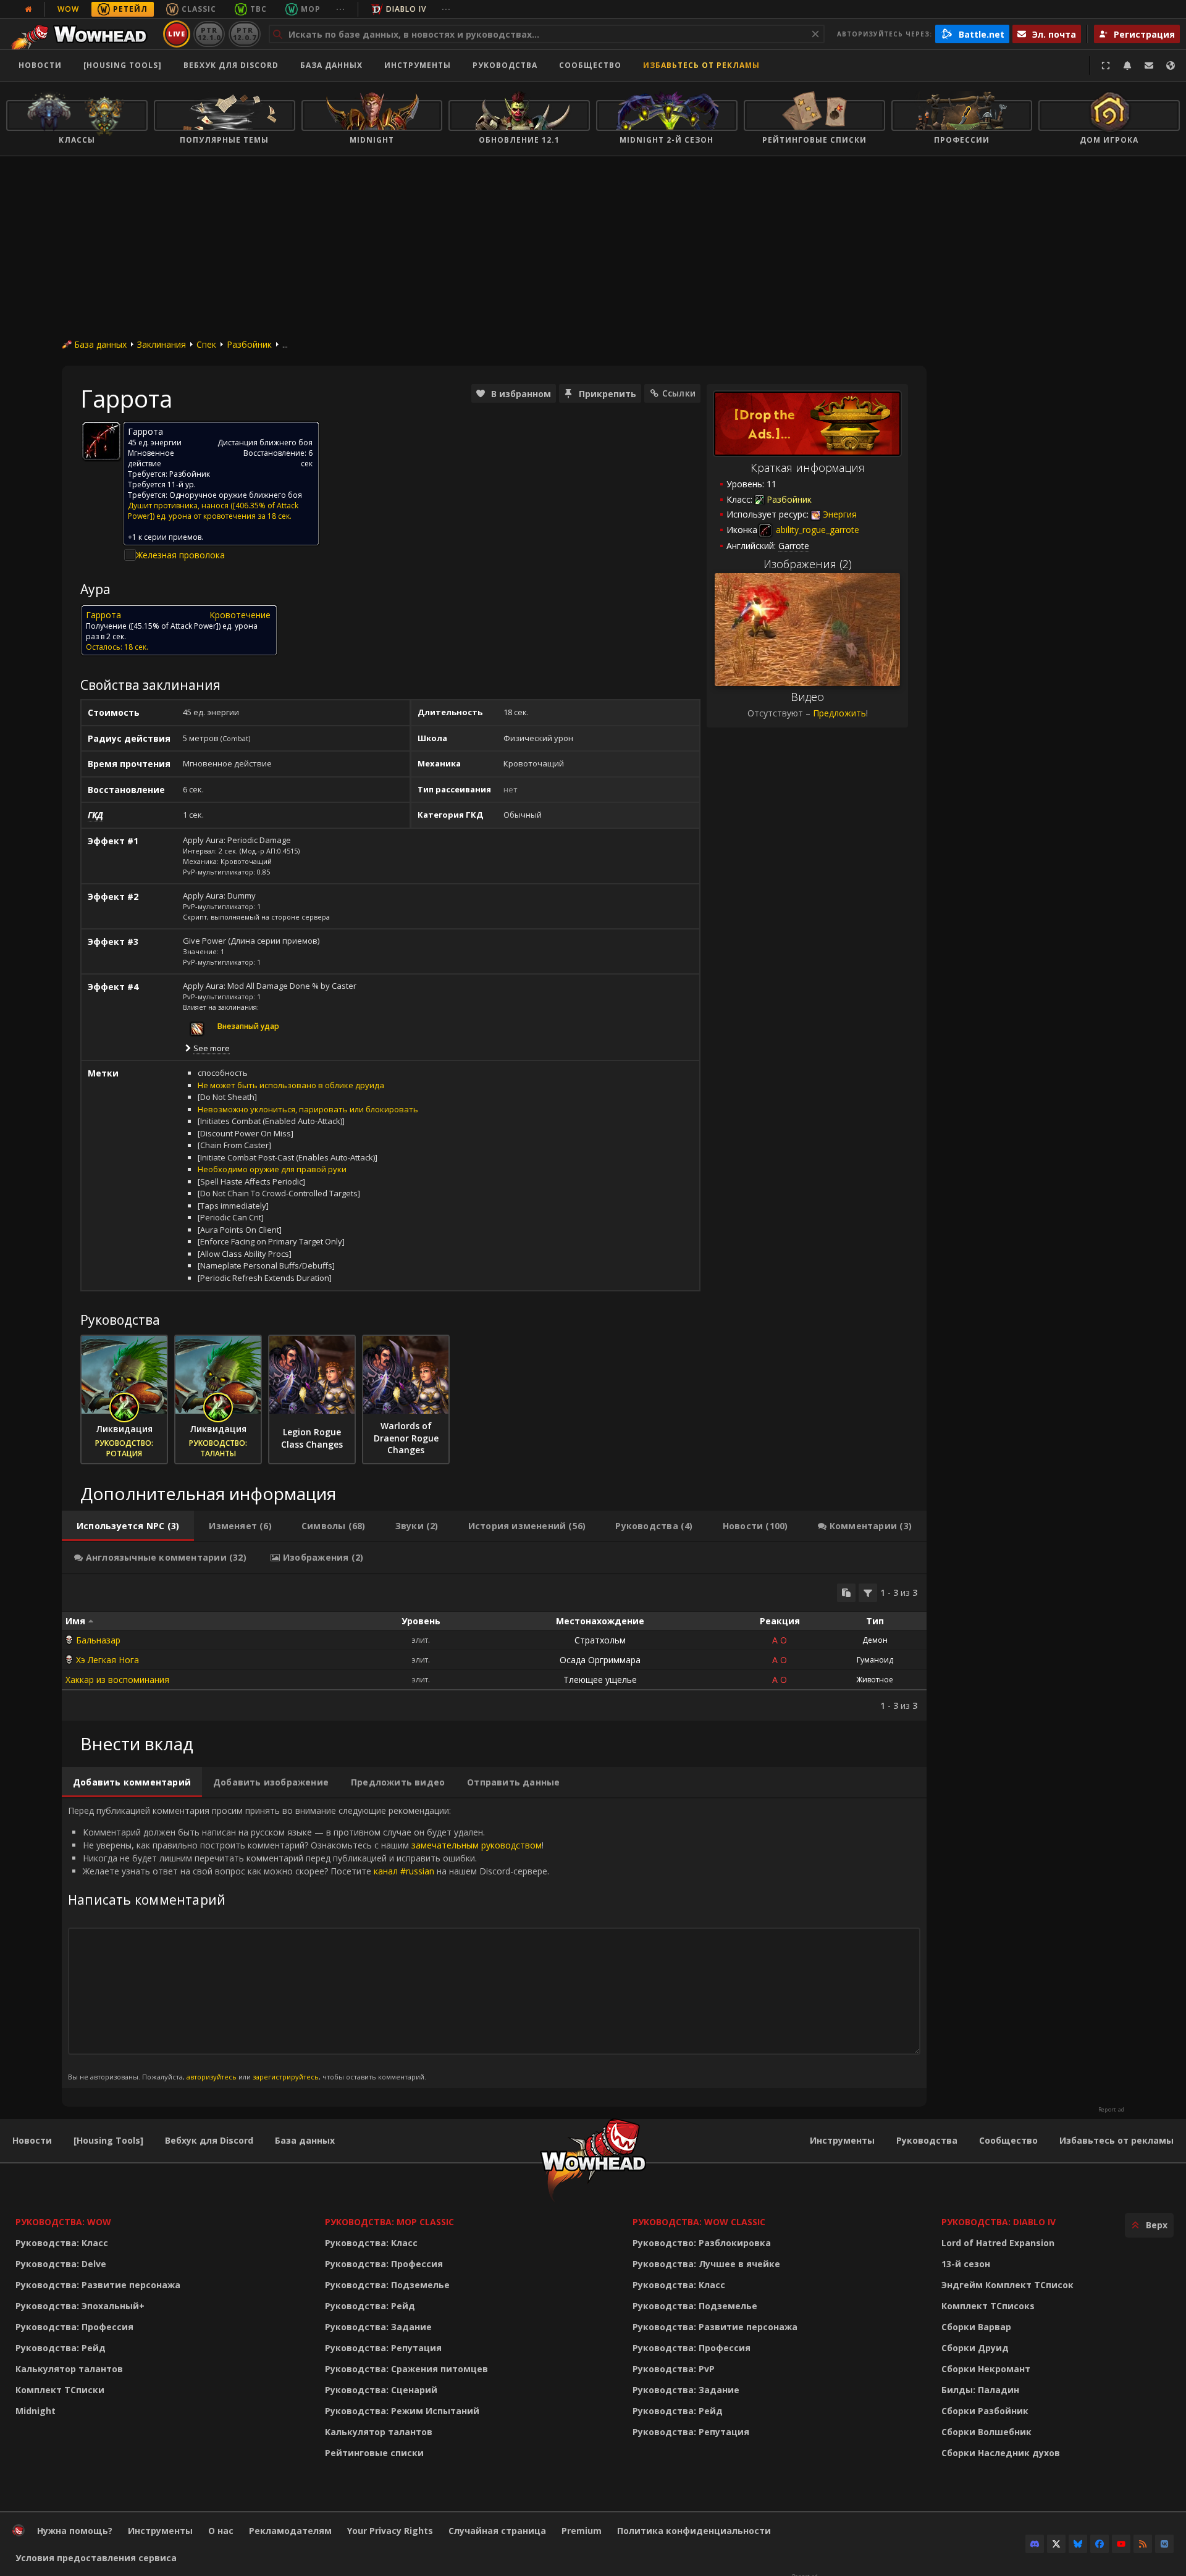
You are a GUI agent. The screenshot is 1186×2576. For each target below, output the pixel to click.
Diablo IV (406, 9)
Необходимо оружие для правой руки (272, 1169)
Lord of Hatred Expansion (998, 2243)
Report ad (1111, 2110)
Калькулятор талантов (69, 2369)
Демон (875, 1640)
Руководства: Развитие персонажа (98, 2285)
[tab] (128, 1526)
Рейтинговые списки (374, 2453)
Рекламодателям (290, 2531)
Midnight (36, 2411)
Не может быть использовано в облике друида (291, 1085)
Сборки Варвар (976, 2327)
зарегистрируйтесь (286, 2077)
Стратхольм (600, 1640)
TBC (259, 9)
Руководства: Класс (62, 2243)
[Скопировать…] (846, 1593)
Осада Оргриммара (600, 1660)
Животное (875, 1680)
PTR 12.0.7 (244, 34)
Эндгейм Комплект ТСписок (1007, 2285)
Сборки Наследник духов (1001, 2453)
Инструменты (842, 2140)
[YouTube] (1121, 2544)
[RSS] (1143, 2544)
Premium (582, 2531)
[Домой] (82, 34)
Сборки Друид (975, 2348)
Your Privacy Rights (390, 2531)
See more (212, 1048)
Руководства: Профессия (74, 2327)
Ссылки (679, 393)
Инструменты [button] (418, 65)
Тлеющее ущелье (600, 1680)
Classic (199, 9)
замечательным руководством (477, 1845)
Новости (40, 65)
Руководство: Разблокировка (702, 2243)
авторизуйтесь (212, 2077)
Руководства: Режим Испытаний (402, 2411)
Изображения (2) (808, 564)
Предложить (839, 713)
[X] (1056, 2544)
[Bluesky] (1078, 2544)
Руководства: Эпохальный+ (80, 2306)
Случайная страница (497, 2531)
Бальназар (98, 1640)
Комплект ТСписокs (988, 2306)
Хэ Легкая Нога (107, 1660)
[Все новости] (28, 9)
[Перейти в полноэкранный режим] (1106, 65)
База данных (331, 65)
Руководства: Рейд (61, 2348)
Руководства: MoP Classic (389, 2222)
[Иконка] (101, 441)
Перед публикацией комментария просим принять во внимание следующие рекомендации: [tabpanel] (309, 1943)
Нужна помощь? (75, 2531)
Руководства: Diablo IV (999, 2222)
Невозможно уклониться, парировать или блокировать (308, 1109)
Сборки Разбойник (985, 2411)
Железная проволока (180, 555)
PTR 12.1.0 (209, 34)
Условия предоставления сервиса (96, 2558)
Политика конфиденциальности (694, 2531)
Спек (206, 344)
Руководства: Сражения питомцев (406, 2369)
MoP (311, 9)
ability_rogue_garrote (816, 530)
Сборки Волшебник (986, 2432)
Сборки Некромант (986, 2369)
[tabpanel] (494, 1647)
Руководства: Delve (61, 2264)
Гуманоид (875, 1660)
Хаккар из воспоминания (117, 1680)
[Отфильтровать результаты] (868, 1593)
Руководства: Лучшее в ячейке (706, 2264)
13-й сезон (966, 2264)
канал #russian (404, 1871)
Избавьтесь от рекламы (701, 65)
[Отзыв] (1149, 65)
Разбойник (249, 344)
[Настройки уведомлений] (1127, 65)
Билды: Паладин (980, 2390)
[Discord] (1035, 2544)
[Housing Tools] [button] (123, 65)
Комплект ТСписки (60, 2390)
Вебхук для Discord (231, 65)
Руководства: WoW (63, 2222)
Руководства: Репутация (383, 2348)
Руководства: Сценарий (381, 2390)
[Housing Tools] (108, 2140)
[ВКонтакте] (1164, 2544)
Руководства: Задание (378, 2327)
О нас (221, 2531)
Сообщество (590, 65)
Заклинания (162, 344)
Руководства (505, 65)
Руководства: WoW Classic (699, 2222)
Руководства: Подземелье (387, 2285)
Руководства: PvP (674, 2369)
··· (341, 9)
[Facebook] (1100, 2544)
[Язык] (1171, 65)
